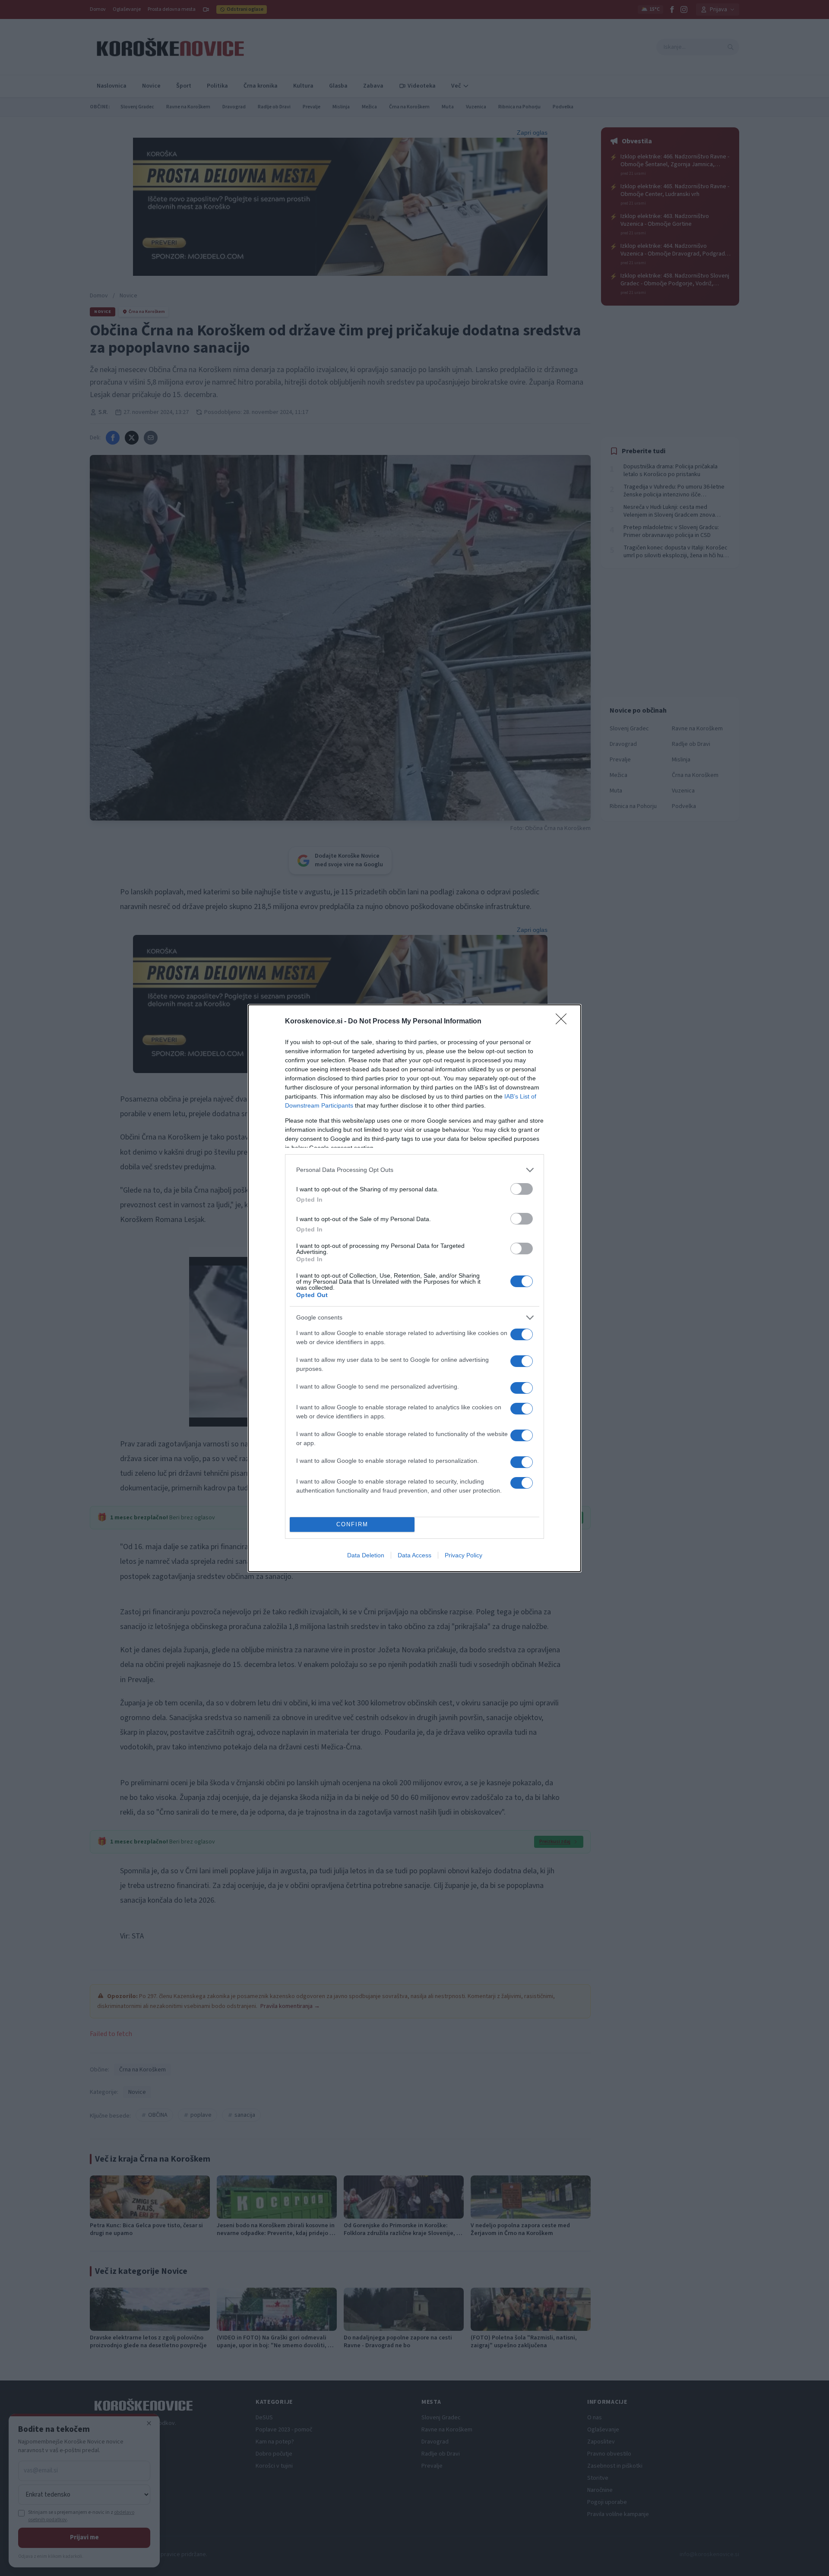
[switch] (522, 1189)
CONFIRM (352, 1524)
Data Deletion (366, 1555)
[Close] (564, 1022)
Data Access (414, 1555)
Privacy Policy (464, 1555)
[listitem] (414, 1170)
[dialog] (414, 1288)
